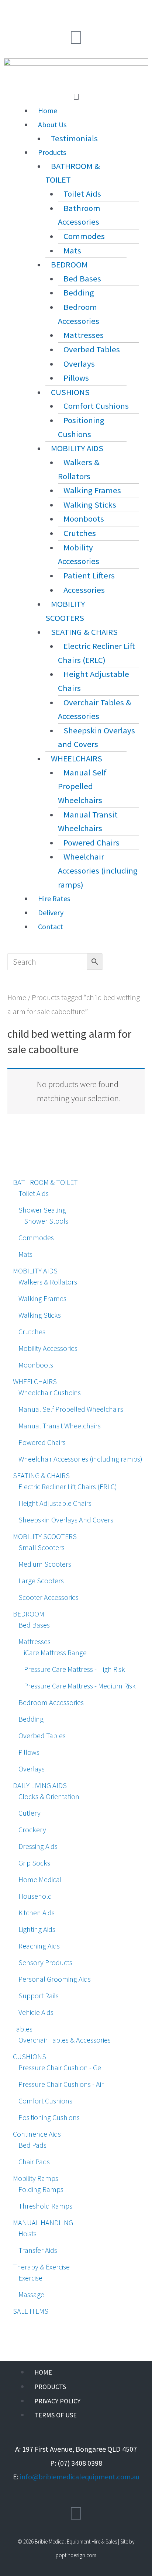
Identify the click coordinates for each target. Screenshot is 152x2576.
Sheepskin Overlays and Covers (96, 737)
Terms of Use (56, 2415)
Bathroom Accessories (79, 215)
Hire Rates (54, 898)
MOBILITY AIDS (77, 448)
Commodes (84, 236)
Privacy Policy (57, 2401)
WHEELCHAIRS (77, 758)
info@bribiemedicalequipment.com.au (80, 2477)
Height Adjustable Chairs (94, 681)
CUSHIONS (70, 392)
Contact (51, 926)
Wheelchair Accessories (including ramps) (98, 870)
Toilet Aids (82, 194)
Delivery (51, 912)
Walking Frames (92, 490)
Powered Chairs (91, 843)
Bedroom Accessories (79, 314)
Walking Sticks (90, 505)
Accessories (84, 590)
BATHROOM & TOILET (73, 173)
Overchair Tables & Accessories (95, 709)
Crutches (80, 533)
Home (48, 110)
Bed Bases (82, 279)
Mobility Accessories (79, 554)
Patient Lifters (89, 575)
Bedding (79, 293)
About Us (52, 125)
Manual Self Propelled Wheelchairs (82, 786)
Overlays (79, 364)
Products (52, 152)
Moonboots (84, 519)
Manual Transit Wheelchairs (88, 822)
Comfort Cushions (96, 406)
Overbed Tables (92, 349)
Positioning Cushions (81, 427)
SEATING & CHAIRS (84, 632)
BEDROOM (69, 264)
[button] (76, 97)
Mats (72, 250)
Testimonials (74, 138)
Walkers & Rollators (79, 469)
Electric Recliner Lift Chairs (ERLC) (96, 653)
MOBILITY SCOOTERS (65, 611)
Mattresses (84, 335)
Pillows (76, 378)
